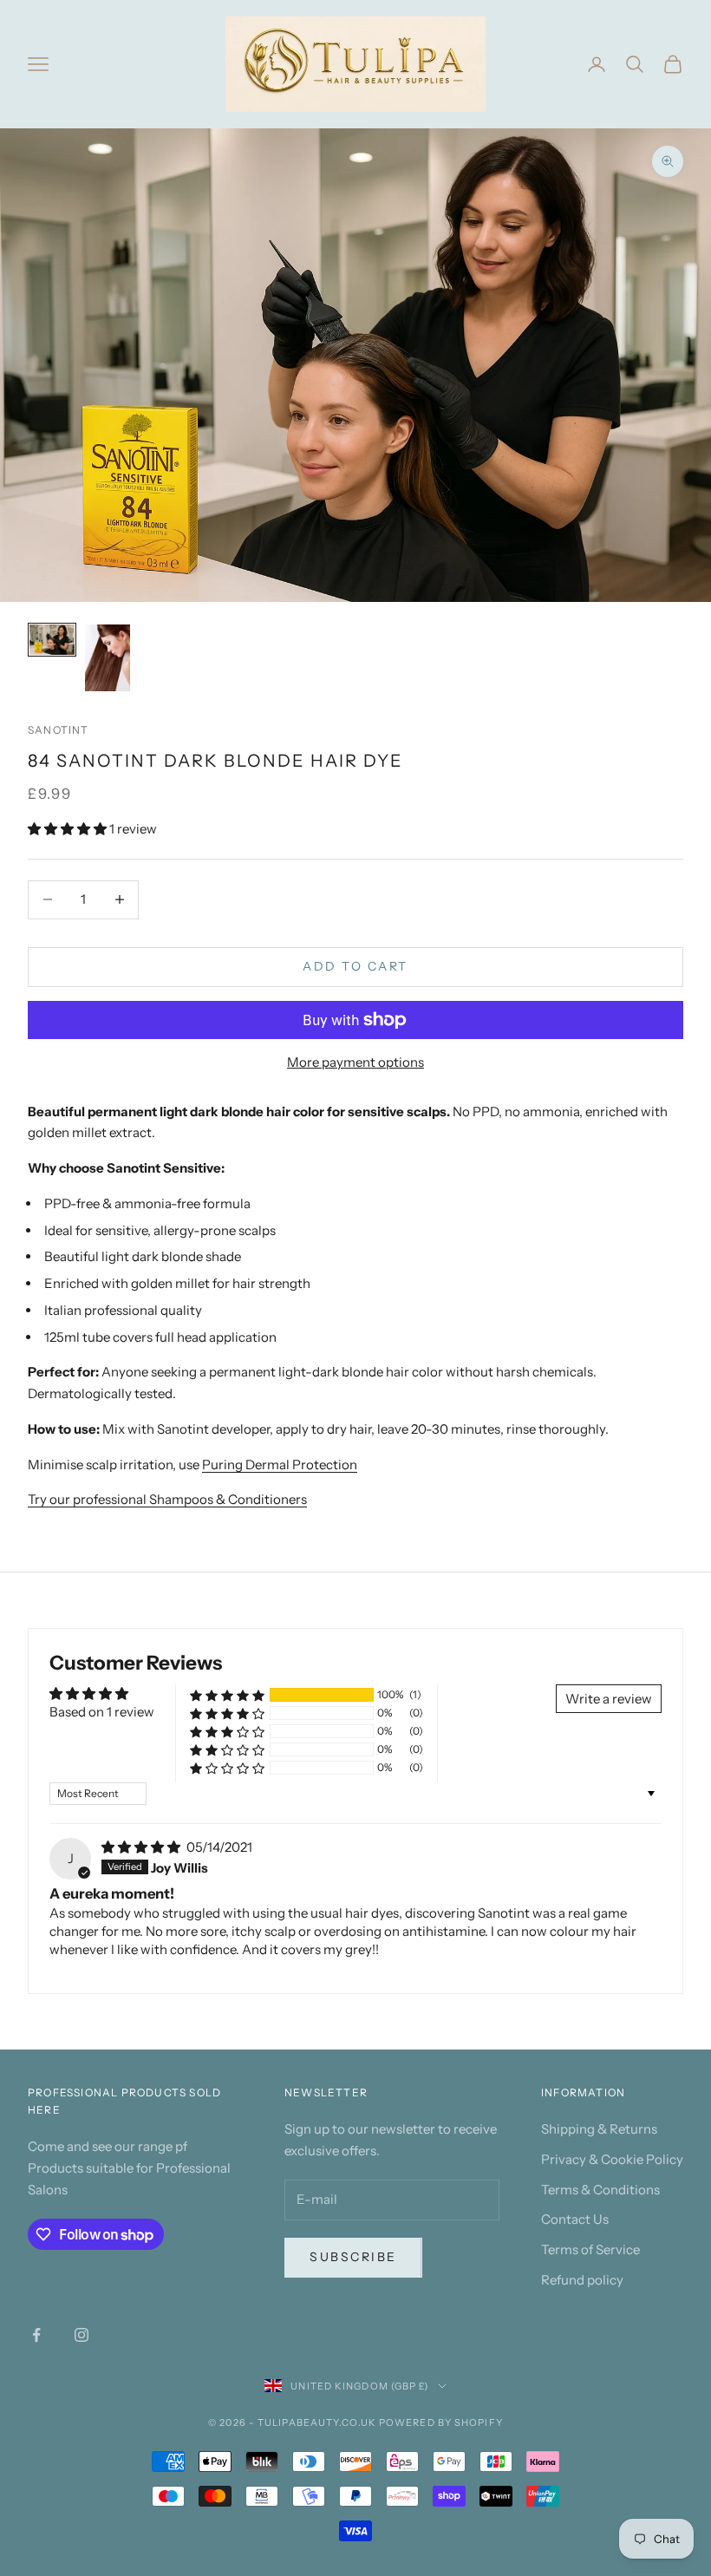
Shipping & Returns (599, 2129)
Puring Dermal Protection (280, 1465)
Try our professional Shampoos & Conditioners (167, 1499)
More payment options (355, 1062)
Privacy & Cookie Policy (612, 2159)
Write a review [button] (609, 1699)
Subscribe (353, 2257)
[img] (142, 1847)
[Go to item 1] (52, 640)
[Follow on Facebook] (36, 2335)
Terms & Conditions (600, 2190)
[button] (68, 829)
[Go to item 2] (108, 658)
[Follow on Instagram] (82, 2335)
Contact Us (575, 2219)
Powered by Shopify (441, 2422)
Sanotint (59, 730)
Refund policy (582, 2280)
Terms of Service (590, 2249)
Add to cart (355, 966)
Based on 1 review (102, 1712)
